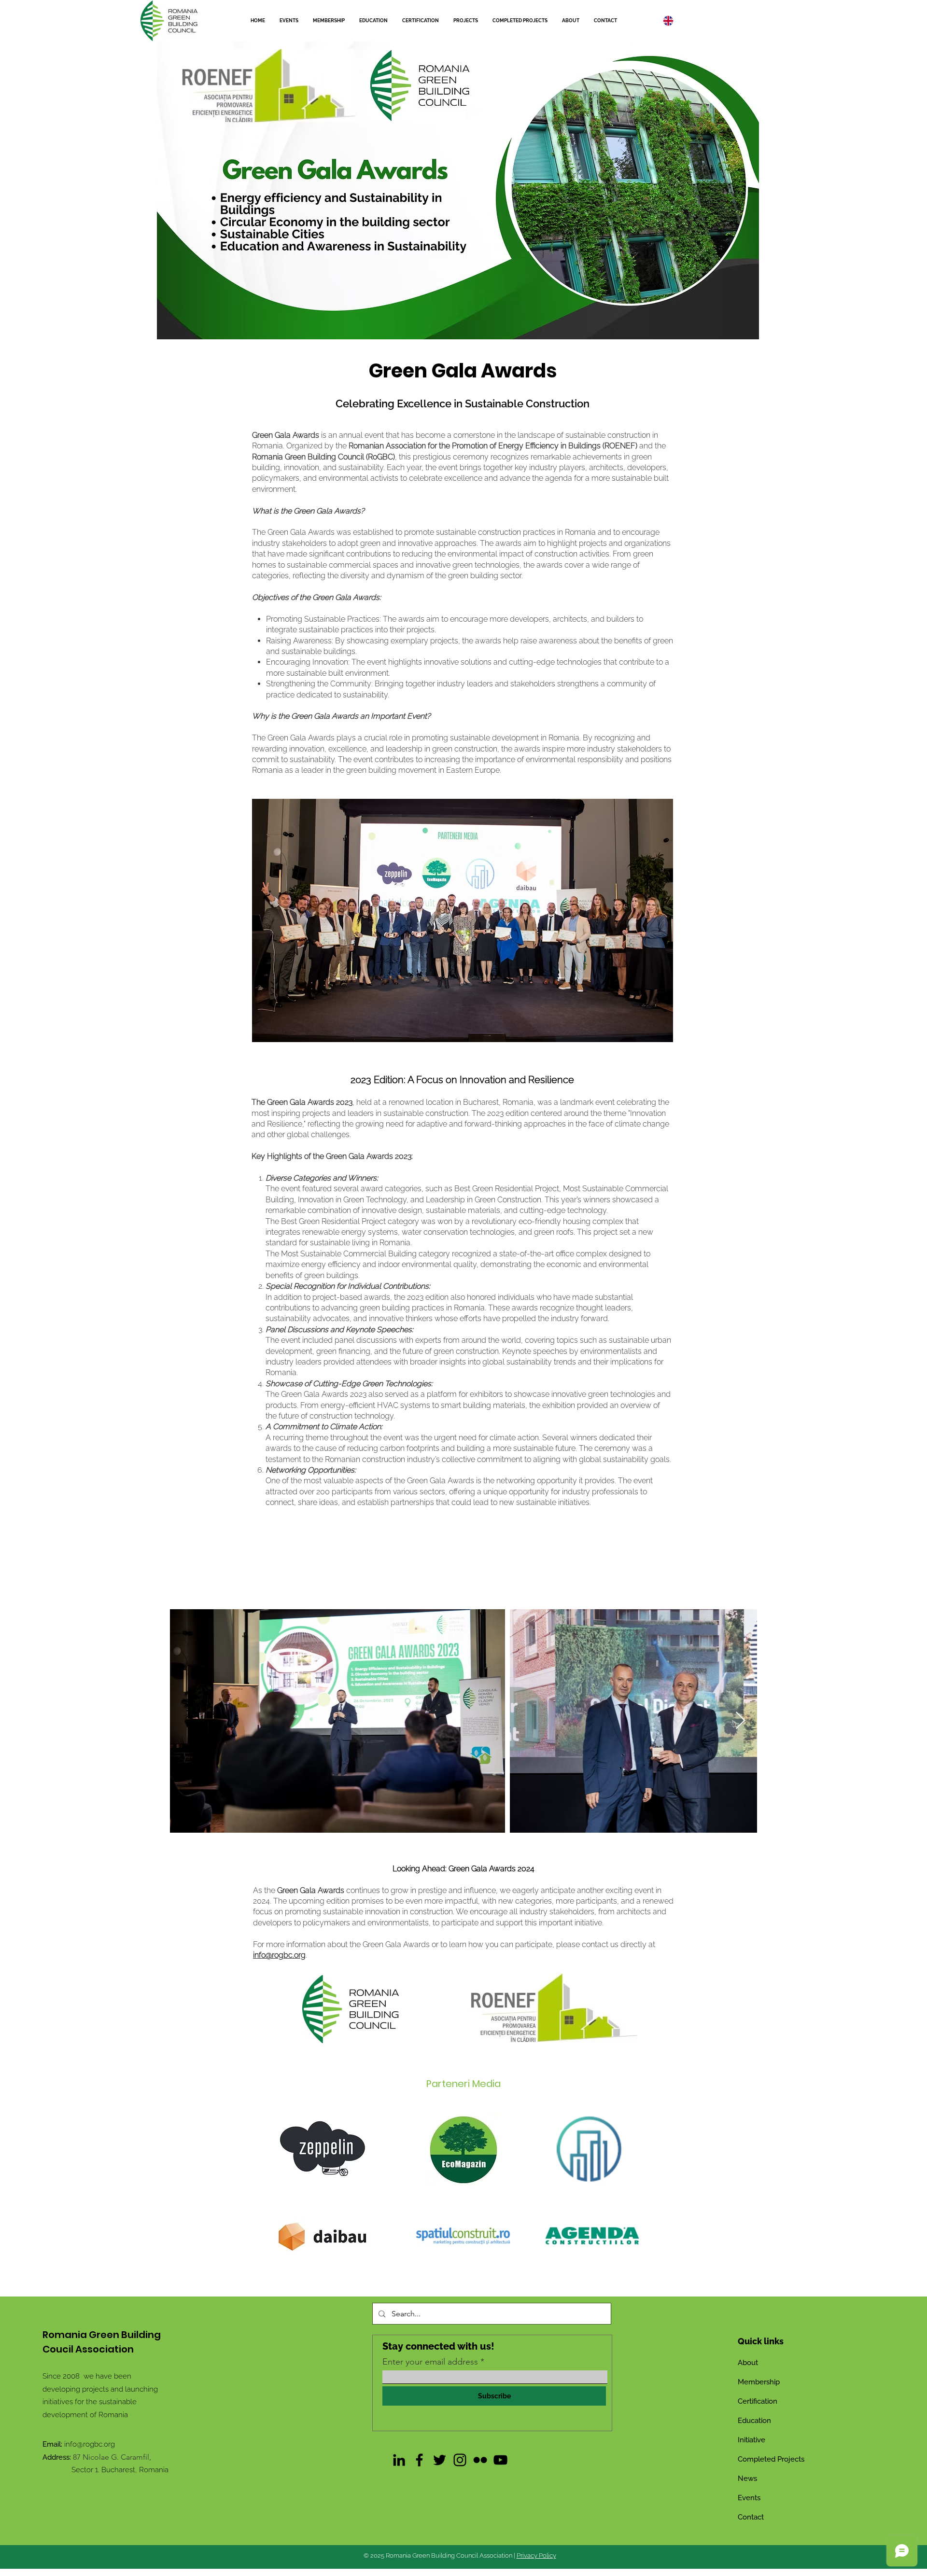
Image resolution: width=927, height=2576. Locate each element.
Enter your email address (430, 2362)
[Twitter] (440, 2460)
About (748, 2363)
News (747, 2479)
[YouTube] (500, 2460)
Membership (759, 2382)
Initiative (751, 2440)
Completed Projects (771, 2459)
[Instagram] (460, 2460)
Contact (751, 2517)
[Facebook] (419, 2460)
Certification (758, 2401)
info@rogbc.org (90, 2444)
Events (749, 2498)
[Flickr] (480, 2460)
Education (754, 2421)
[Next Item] (740, 1721)
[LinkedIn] (399, 2460)
